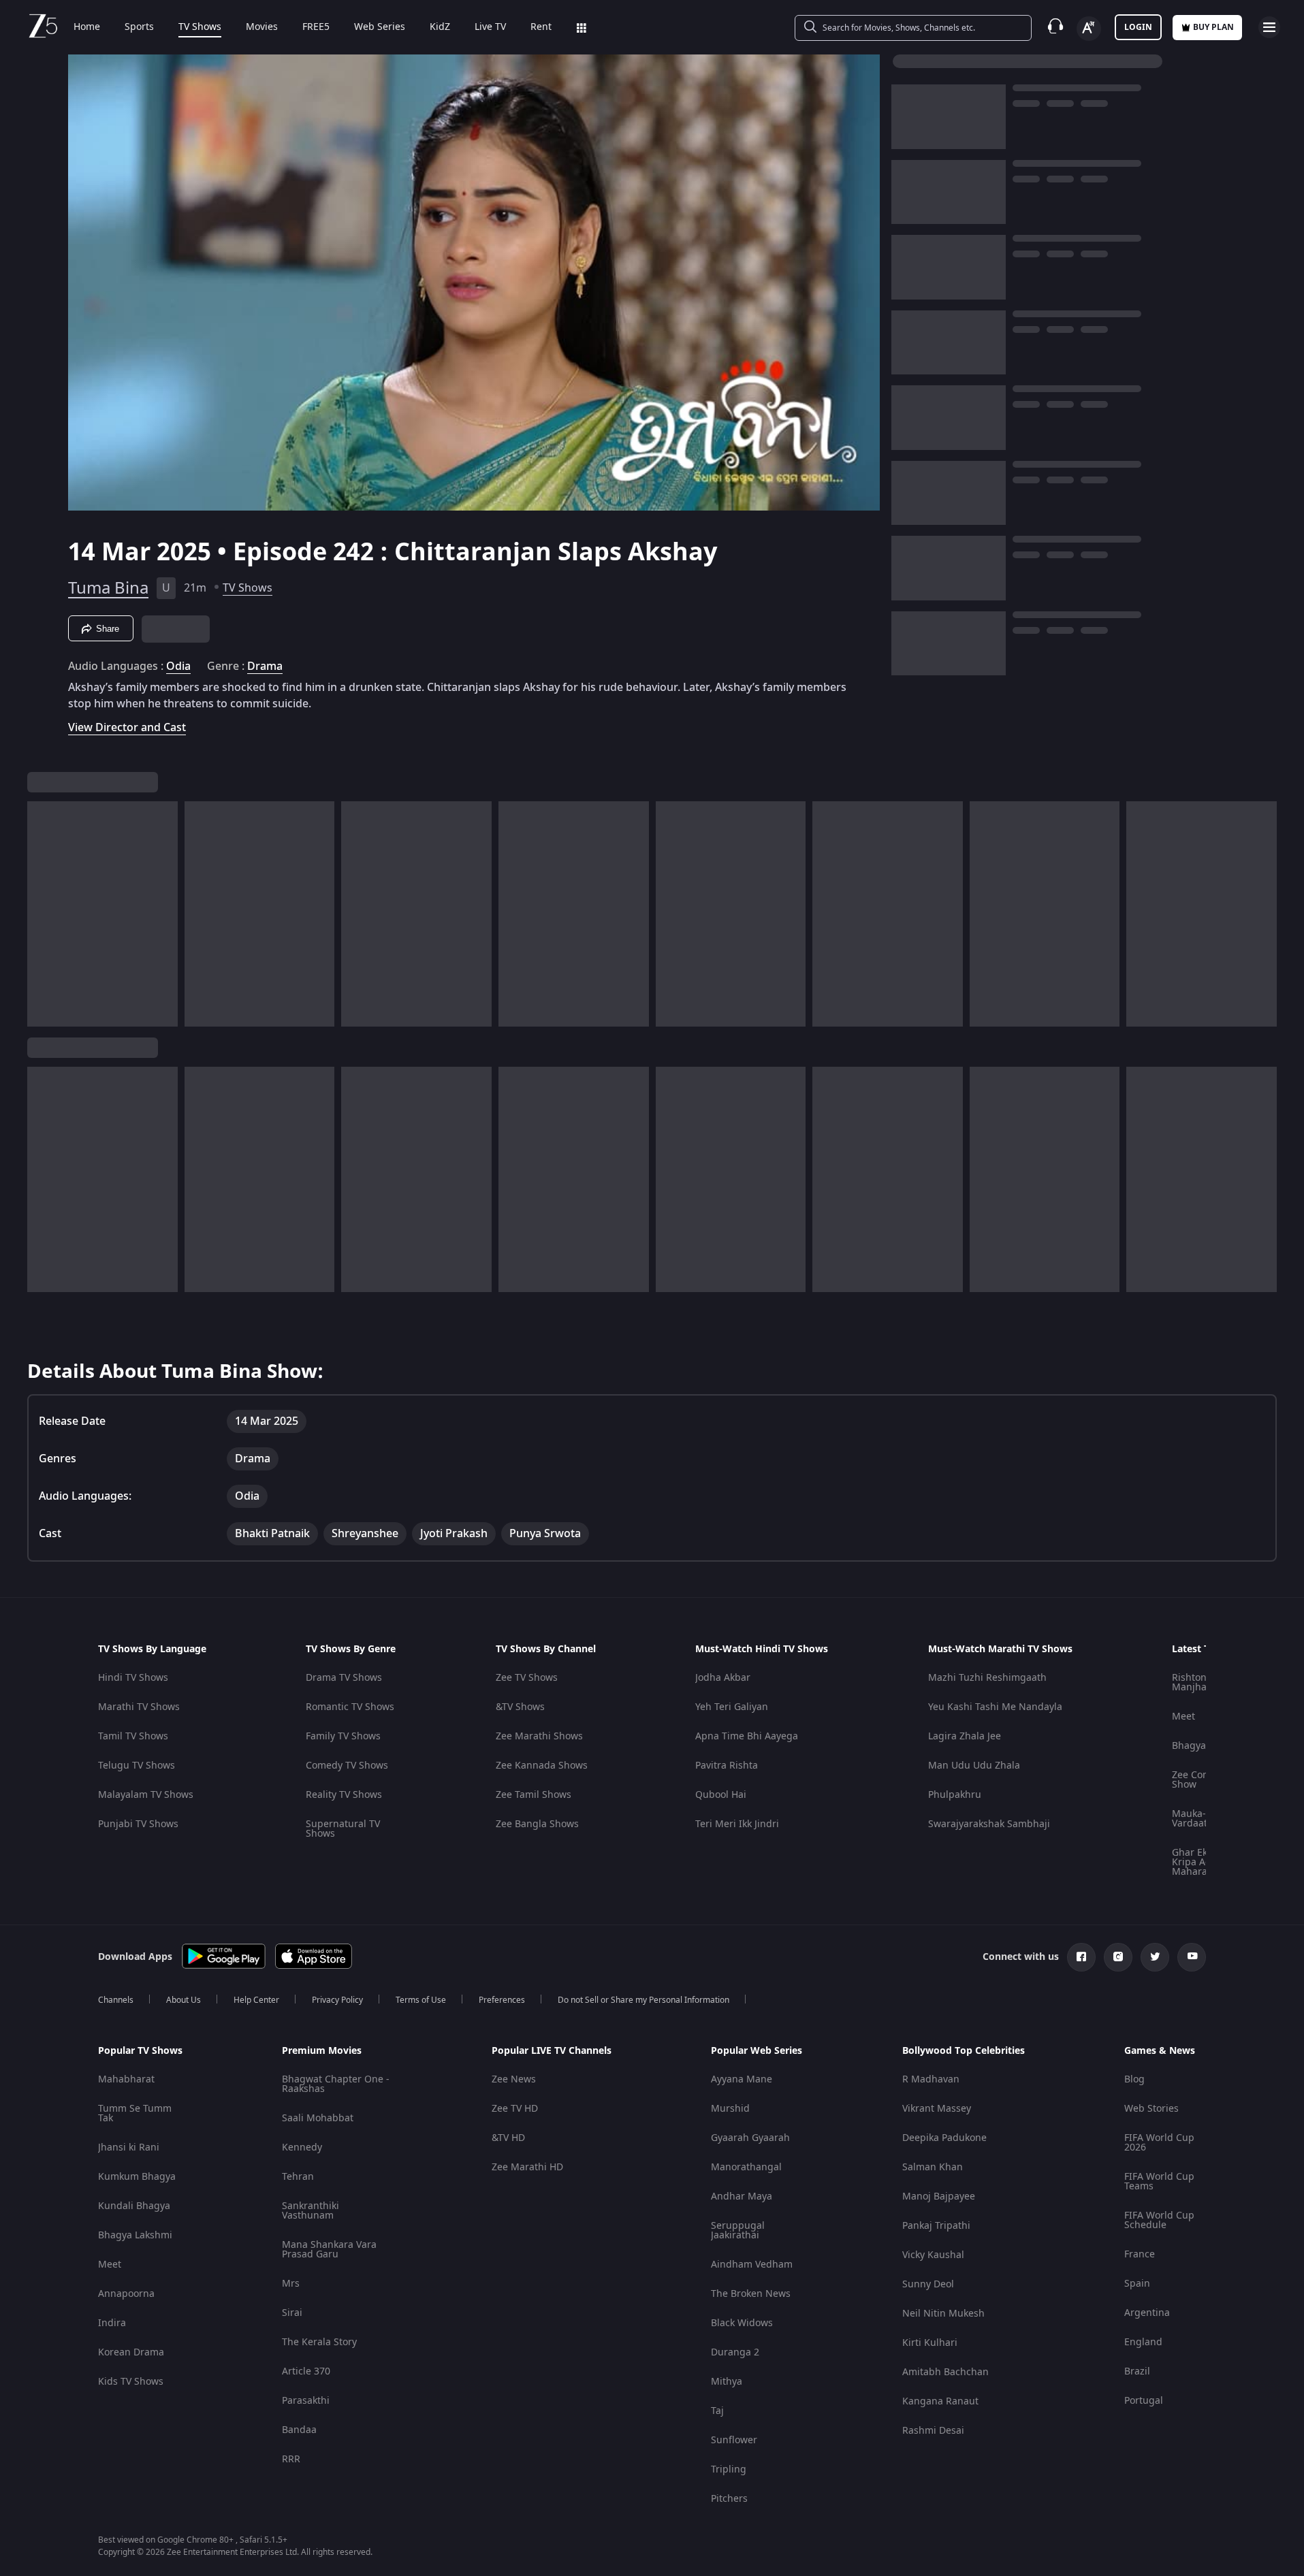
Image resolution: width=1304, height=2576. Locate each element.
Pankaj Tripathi (936, 2226)
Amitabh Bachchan (945, 2372)
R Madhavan (931, 2079)
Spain (1137, 2284)
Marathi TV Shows (139, 1707)
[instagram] (1118, 1957)
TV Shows (200, 27)
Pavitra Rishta (727, 1766)
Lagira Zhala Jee (965, 1736)
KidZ (440, 27)
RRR (291, 2459)
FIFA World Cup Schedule (1159, 2220)
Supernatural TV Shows (343, 1829)
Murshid (730, 2109)
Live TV (490, 27)
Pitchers (729, 2499)
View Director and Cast (127, 727)
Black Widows (742, 2323)
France (1140, 2254)
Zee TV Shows (527, 1678)
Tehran (298, 2177)
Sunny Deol (928, 2284)
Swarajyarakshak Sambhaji (989, 1824)
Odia (178, 666)
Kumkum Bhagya (137, 2177)
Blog (1134, 2079)
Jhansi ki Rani (129, 2147)
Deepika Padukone (944, 2138)
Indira (112, 2323)
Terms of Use (421, 2000)
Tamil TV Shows (133, 1736)
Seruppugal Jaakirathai (738, 2231)
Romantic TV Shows (350, 1707)
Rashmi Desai (933, 2431)
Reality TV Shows (344, 1795)
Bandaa (299, 2430)
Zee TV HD (515, 2109)
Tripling (729, 2469)
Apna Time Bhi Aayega (747, 1736)
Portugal (1144, 2401)
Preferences (502, 2000)
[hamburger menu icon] (1269, 27)
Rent (541, 27)
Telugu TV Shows (137, 1766)
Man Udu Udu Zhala (974, 1766)
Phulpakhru (955, 1795)
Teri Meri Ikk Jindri (737, 1824)
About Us (184, 2000)
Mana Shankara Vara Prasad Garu (329, 2250)
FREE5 (316, 27)
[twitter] (1155, 1957)
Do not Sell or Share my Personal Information (643, 2000)
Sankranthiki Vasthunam (311, 2211)
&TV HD (508, 2138)
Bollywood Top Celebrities (964, 2051)
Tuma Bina (108, 588)
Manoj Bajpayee (939, 2196)
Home (87, 27)
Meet (1183, 1717)
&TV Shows (520, 1707)
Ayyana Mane (742, 2079)
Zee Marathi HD (527, 2167)
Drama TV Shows (344, 1678)
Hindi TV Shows (133, 1678)
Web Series (380, 27)
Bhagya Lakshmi (135, 2235)
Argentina (1147, 2313)
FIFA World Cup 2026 (1159, 2143)
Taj (717, 2411)
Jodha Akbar (723, 1678)
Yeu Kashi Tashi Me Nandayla (995, 1707)
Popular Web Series (757, 2051)
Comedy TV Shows (347, 1766)
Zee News (514, 2079)
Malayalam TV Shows (146, 1795)
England (1143, 2342)
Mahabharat (126, 2079)
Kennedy (302, 2147)
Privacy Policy (337, 2000)
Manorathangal (746, 2167)
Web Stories (1151, 2109)
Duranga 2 (735, 2352)
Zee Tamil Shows (534, 1795)
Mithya (727, 2382)
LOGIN (1138, 27)
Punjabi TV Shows (138, 1824)
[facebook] (1081, 1957)
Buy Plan (1213, 27)
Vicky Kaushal (933, 2255)
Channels (116, 2000)
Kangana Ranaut (940, 2401)
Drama (265, 666)
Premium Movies (322, 2051)
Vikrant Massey (937, 2109)
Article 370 (306, 2371)
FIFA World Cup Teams (1159, 2181)
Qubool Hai (721, 1795)
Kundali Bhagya (134, 2206)
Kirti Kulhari (930, 2343)
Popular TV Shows (140, 2051)
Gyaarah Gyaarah (750, 2138)
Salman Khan (933, 2167)
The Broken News (751, 2294)
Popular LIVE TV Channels (552, 2051)
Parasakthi (306, 2401)
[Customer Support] (1055, 27)
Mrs (291, 2284)
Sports (139, 27)
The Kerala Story (319, 2342)
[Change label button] (1089, 29)
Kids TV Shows (131, 2382)
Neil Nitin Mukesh (943, 2314)
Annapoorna (126, 2294)
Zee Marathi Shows (539, 1736)
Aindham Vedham (752, 2265)
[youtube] (1192, 1957)
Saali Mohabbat (318, 2118)
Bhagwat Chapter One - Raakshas (336, 2084)
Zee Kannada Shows (542, 1766)
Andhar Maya (742, 2196)
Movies (262, 27)
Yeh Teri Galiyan (732, 1707)
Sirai (292, 2313)
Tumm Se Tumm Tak (135, 2113)
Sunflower (734, 2440)
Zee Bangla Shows (537, 1824)
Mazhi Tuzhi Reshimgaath (987, 1678)
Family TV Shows (343, 1736)
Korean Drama (131, 2352)
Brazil (1137, 2371)
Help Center (256, 2000)
